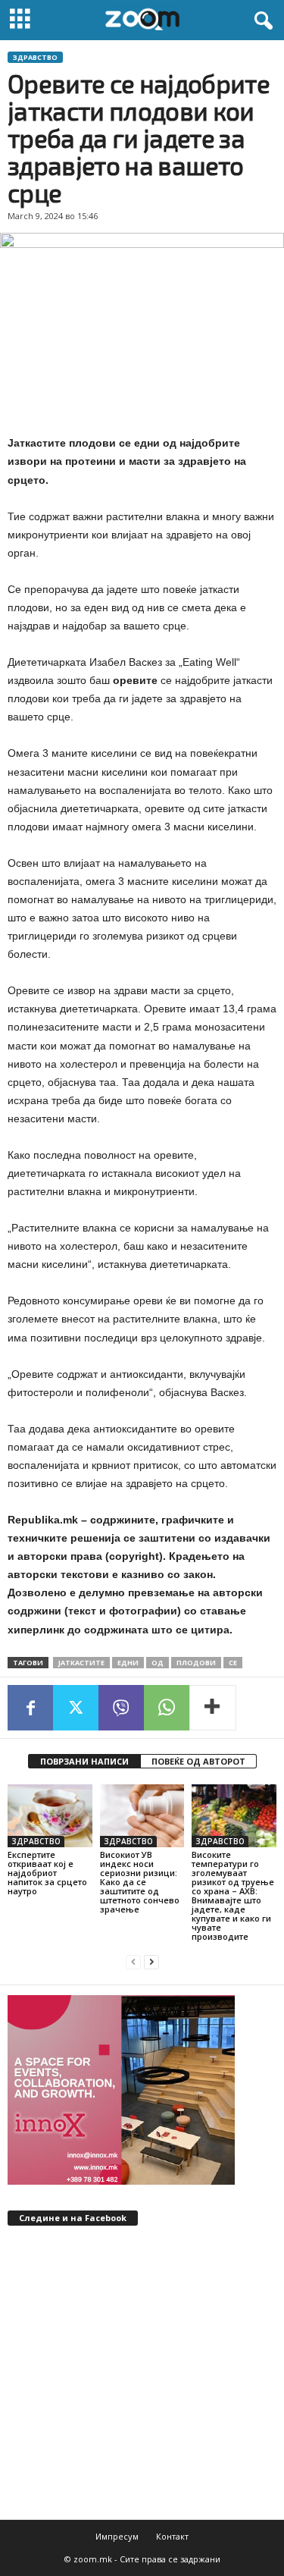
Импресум (117, 2536)
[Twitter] (76, 1708)
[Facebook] (30, 1708)
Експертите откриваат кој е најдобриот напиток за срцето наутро (47, 1873)
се (233, 1663)
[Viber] (121, 1708)
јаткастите (81, 1663)
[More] (213, 1708)
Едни (128, 1663)
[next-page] (151, 1962)
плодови (196, 1663)
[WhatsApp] (167, 1708)
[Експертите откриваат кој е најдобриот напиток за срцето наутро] (50, 1816)
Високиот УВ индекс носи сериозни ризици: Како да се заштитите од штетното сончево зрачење (140, 1882)
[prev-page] (133, 1962)
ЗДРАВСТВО (35, 57)
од (158, 1663)
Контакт (172, 2536)
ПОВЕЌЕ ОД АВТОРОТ (198, 1761)
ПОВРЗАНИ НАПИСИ (84, 1761)
